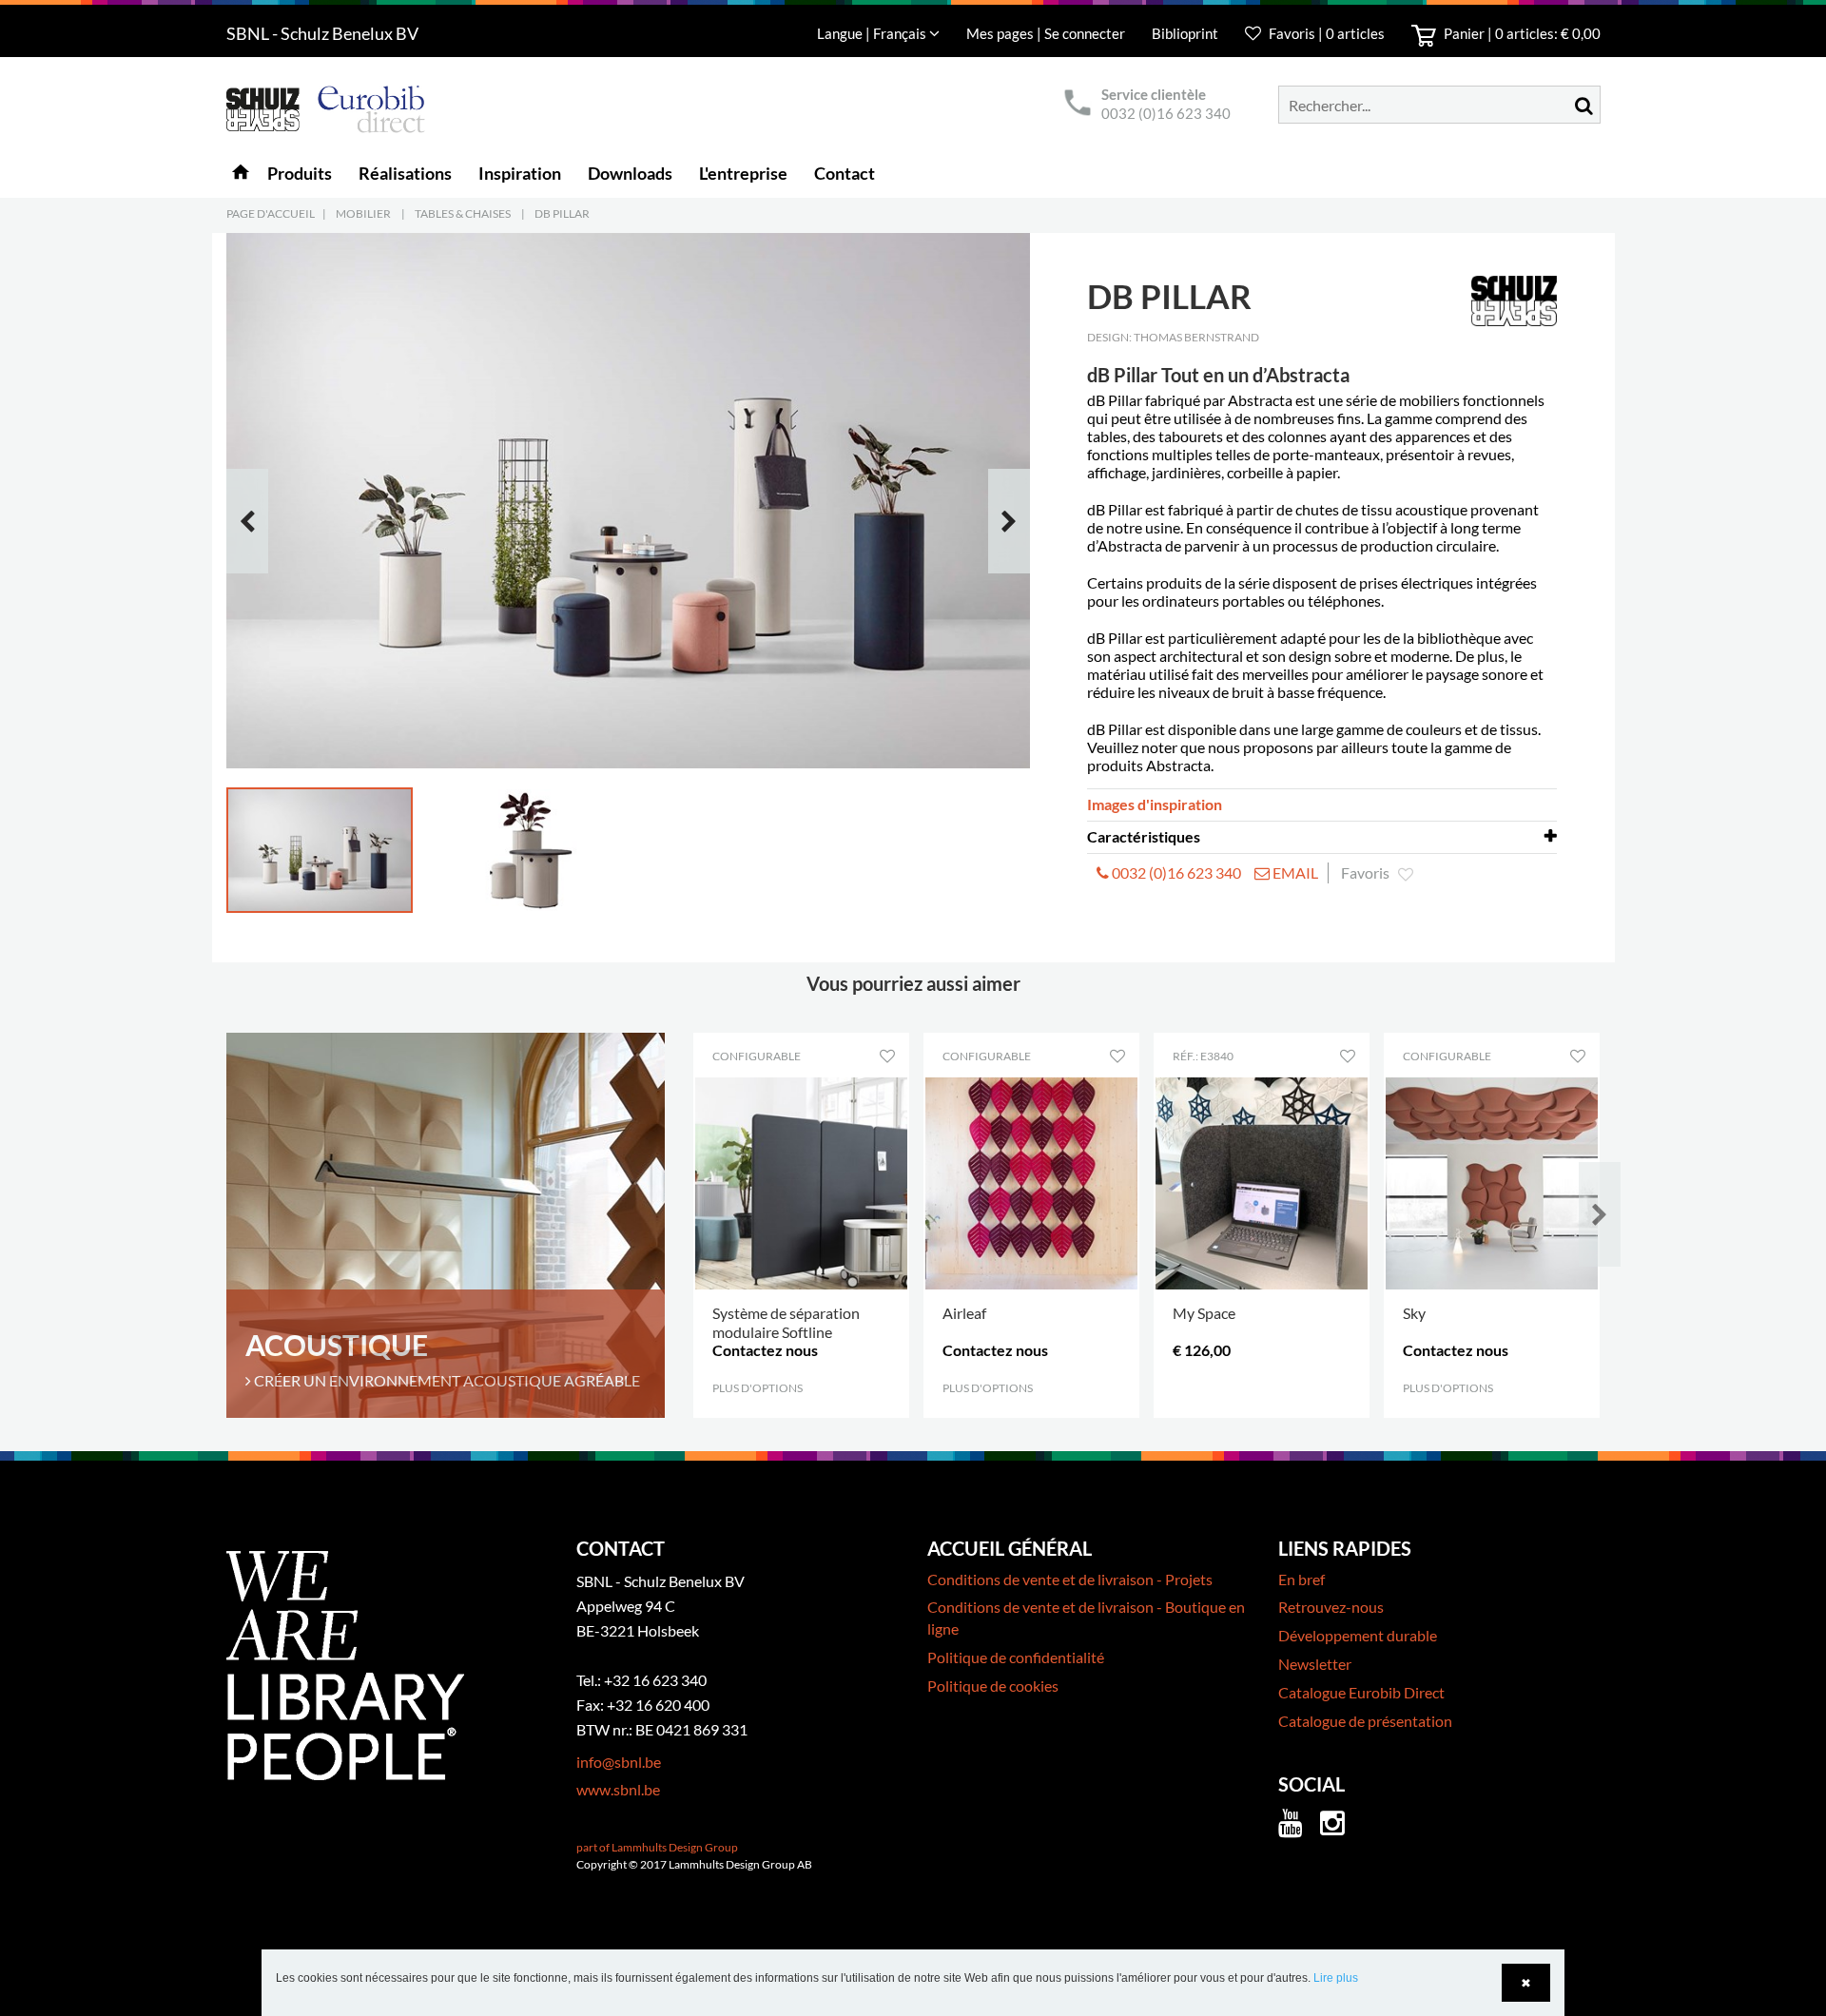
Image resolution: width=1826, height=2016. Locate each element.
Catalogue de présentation (1365, 1721)
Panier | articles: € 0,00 (1521, 33)
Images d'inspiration (1155, 804)
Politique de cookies (993, 1686)
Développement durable (1358, 1635)
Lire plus (1336, 1978)
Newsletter (1315, 1664)
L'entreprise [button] (743, 173)
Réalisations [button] (405, 173)
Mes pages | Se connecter (1047, 33)
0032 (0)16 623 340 (1166, 113)
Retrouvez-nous (1331, 1607)
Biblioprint (1185, 33)
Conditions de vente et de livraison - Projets (1070, 1579)
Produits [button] (300, 173)
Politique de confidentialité (1016, 1657)
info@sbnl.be (619, 1762)
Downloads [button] (630, 173)
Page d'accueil (271, 213)
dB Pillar (562, 213)
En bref (1302, 1579)
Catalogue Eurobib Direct (1361, 1692)
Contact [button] (845, 173)
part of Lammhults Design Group (657, 1847)
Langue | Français (873, 33)
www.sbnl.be (618, 1789)
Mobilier (363, 213)
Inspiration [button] (520, 173)
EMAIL (1294, 872)
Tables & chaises (463, 213)
